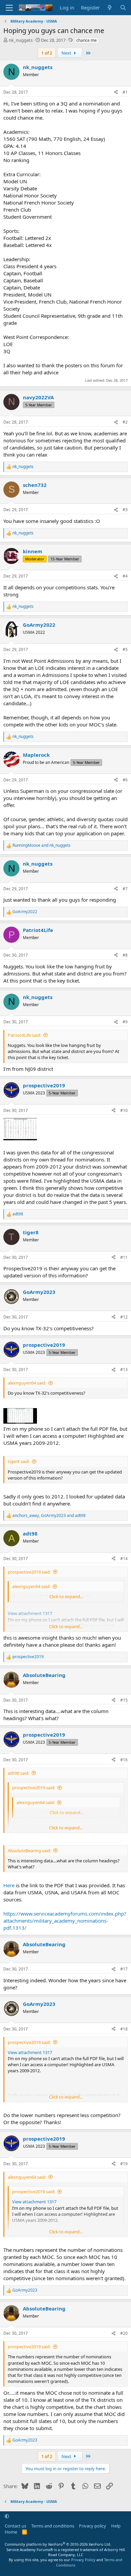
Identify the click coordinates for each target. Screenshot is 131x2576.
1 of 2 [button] (47, 53)
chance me (86, 40)
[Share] (116, 92)
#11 (124, 1257)
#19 (124, 2164)
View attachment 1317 (30, 2052)
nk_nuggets (21, 40)
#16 (124, 1760)
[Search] (123, 8)
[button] (7, 2516)
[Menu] (9, 8)
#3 (125, 510)
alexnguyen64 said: (27, 1383)
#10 (124, 1110)
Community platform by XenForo (58, 2544)
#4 (125, 576)
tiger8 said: (19, 1461)
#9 (125, 1022)
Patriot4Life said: (24, 1035)
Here (9, 1885)
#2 (125, 422)
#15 (124, 1700)
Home (11, 2532)
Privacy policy (93, 2526)
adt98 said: (18, 1773)
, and (49, 1516)
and (41, 845)
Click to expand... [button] (66, 1596)
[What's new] (110, 8)
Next (67, 53)
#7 (125, 889)
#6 (125, 780)
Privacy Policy (83, 2560)
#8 (125, 955)
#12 (124, 1317)
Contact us (15, 2526)
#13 (124, 1370)
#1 (125, 92)
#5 (125, 649)
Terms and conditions (53, 2526)
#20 (124, 2333)
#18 (124, 2029)
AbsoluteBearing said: (29, 1851)
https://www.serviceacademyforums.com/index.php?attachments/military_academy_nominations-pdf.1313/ (65, 1921)
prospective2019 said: (29, 1572)
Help (116, 2526)
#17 (124, 1969)
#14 (124, 1559)
